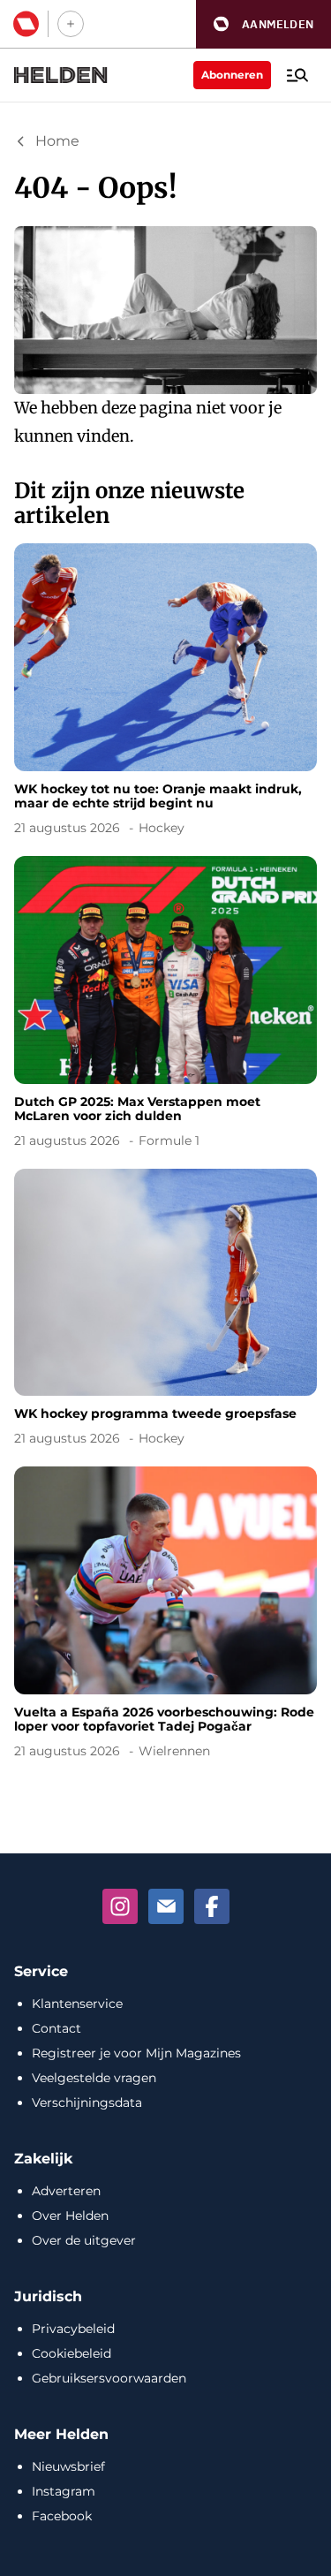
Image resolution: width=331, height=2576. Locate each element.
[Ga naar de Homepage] (61, 75)
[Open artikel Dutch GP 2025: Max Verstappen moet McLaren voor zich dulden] (165, 1005)
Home (57, 141)
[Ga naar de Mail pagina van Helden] (166, 1906)
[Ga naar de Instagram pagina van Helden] (120, 1906)
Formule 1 (169, 1140)
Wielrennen (174, 1751)
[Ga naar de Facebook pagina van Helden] (212, 1906)
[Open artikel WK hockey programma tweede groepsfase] (165, 1311)
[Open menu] (297, 75)
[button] (263, 24)
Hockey (162, 828)
